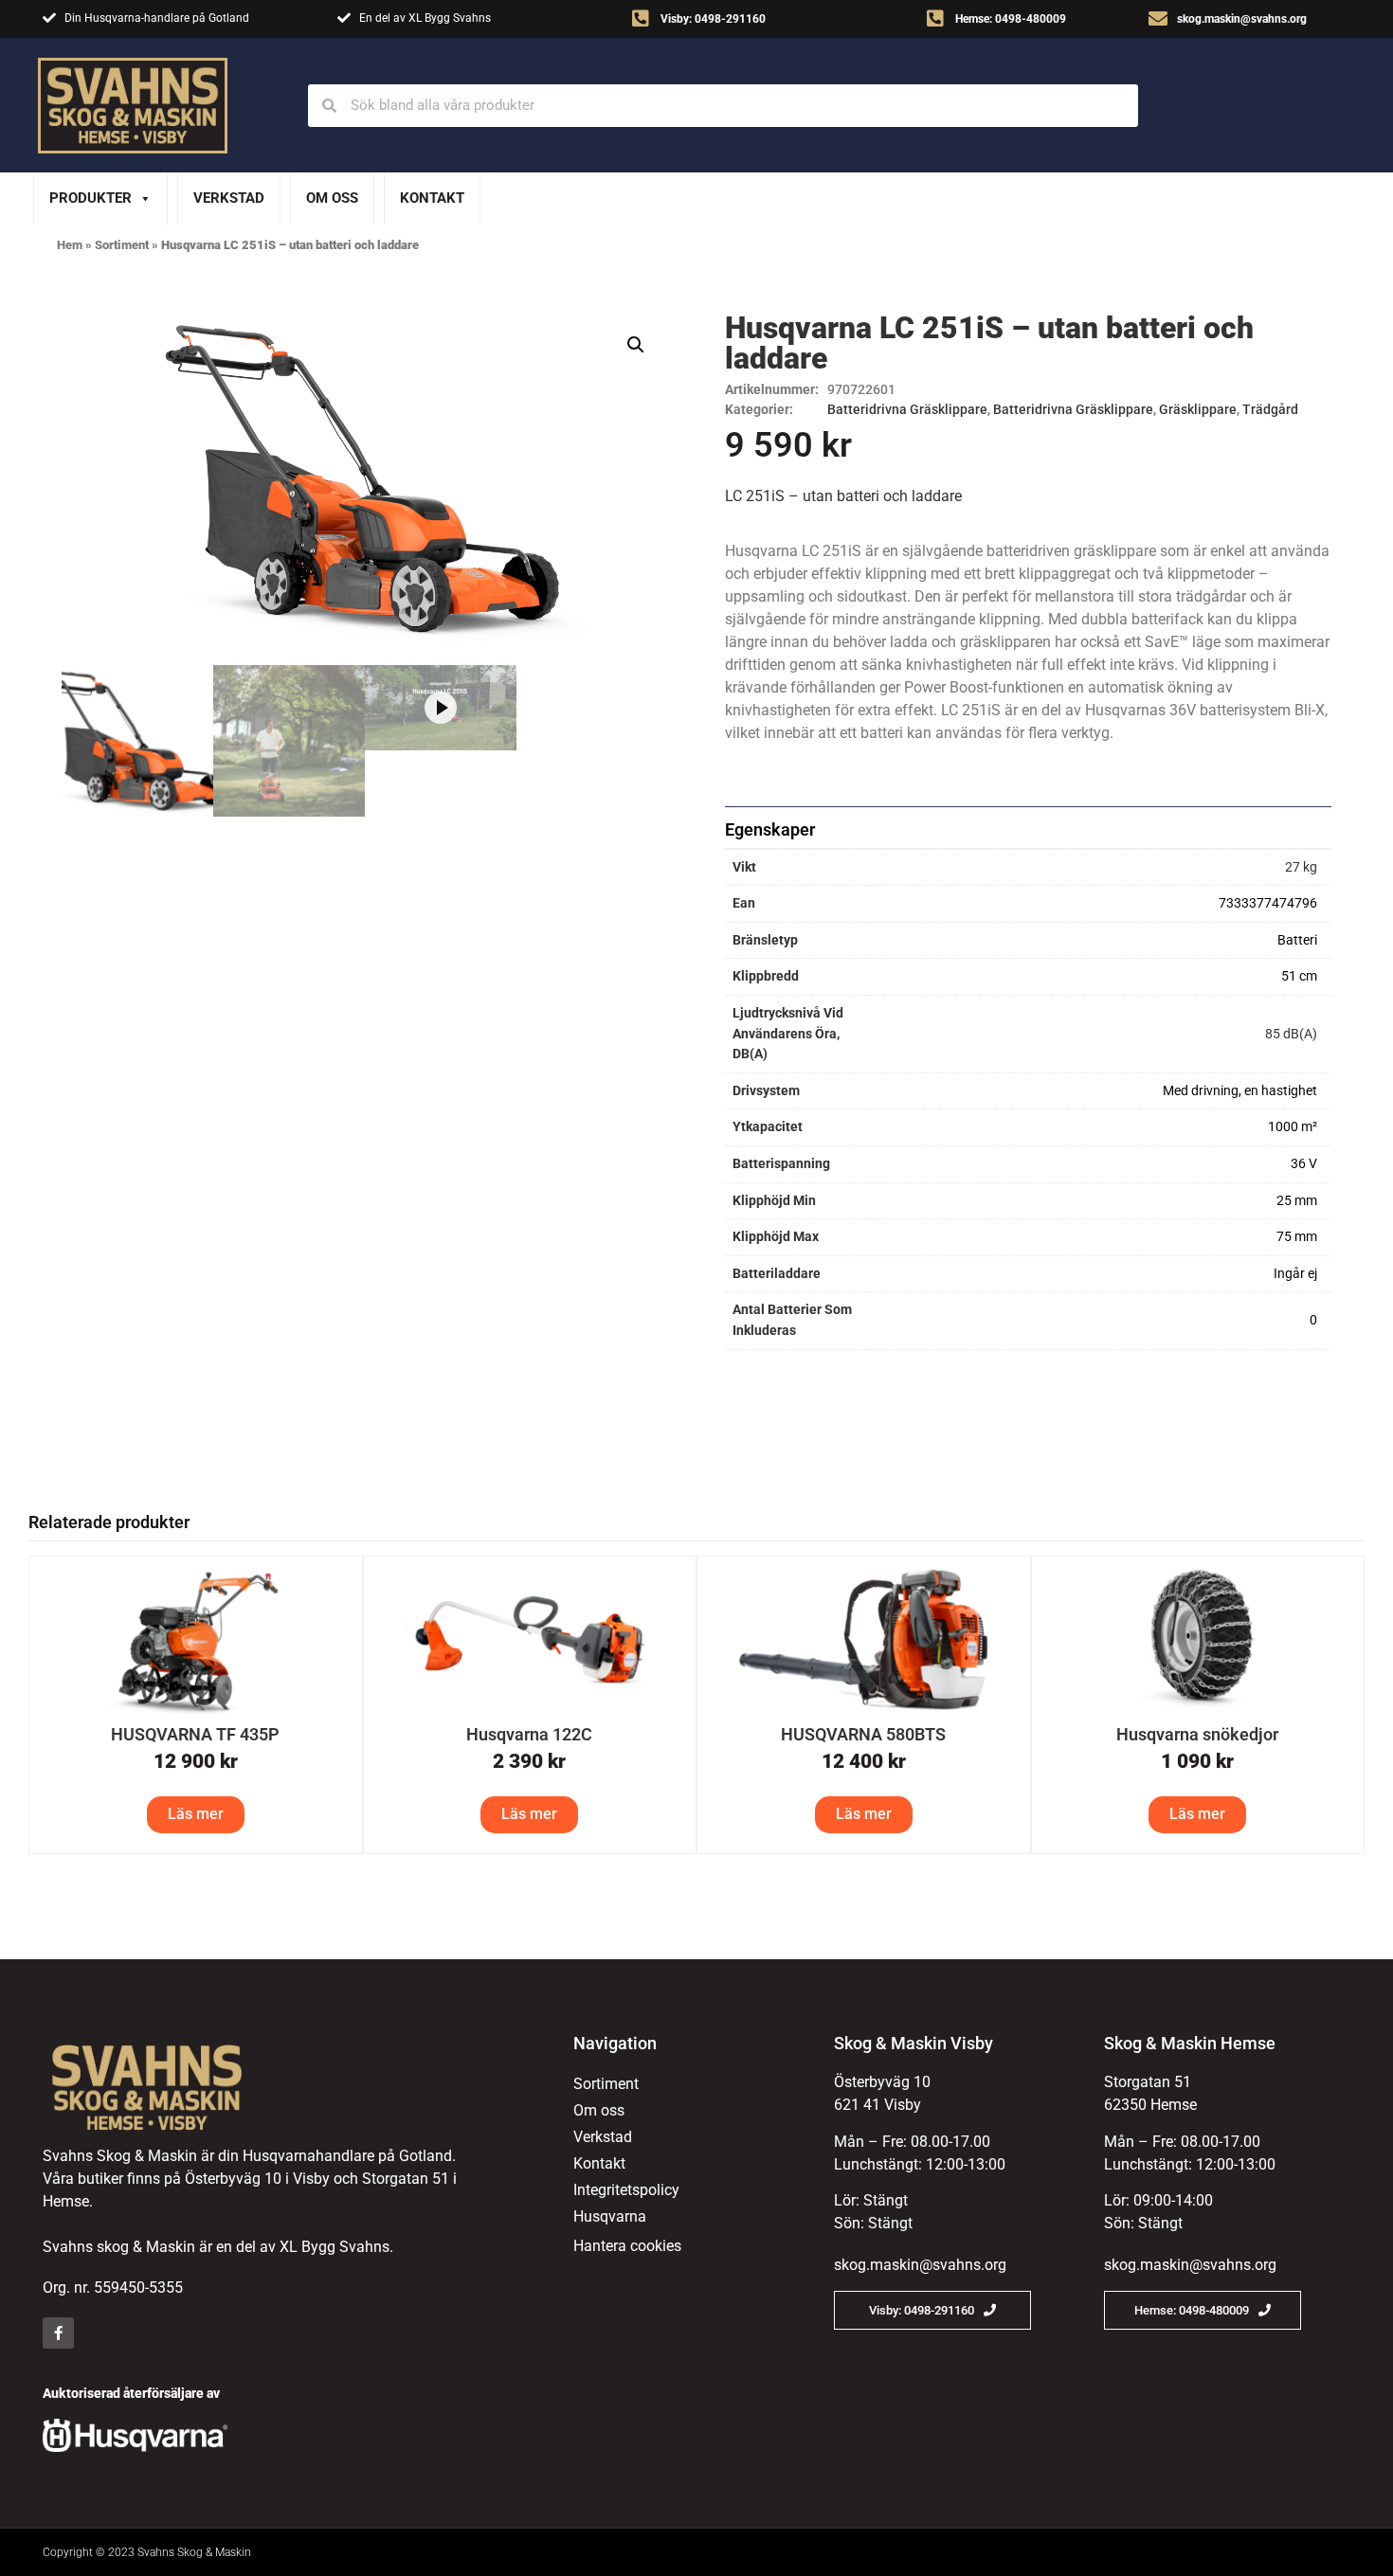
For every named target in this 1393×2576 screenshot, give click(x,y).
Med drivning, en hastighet (1240, 1091)
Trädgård (1270, 409)
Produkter (90, 198)
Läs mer (196, 1814)
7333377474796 (1268, 903)
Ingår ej (1295, 1274)
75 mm (1297, 1237)
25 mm (1297, 1201)
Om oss (332, 198)
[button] (636, 345)
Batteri (1297, 940)
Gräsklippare (1198, 409)
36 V (1304, 1164)
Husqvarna (610, 2216)
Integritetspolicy (626, 2190)
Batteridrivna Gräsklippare (907, 409)
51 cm (1299, 976)
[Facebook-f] (58, 2333)
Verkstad (229, 198)
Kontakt (432, 198)
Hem (70, 245)
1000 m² (1293, 1127)
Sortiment (122, 245)
